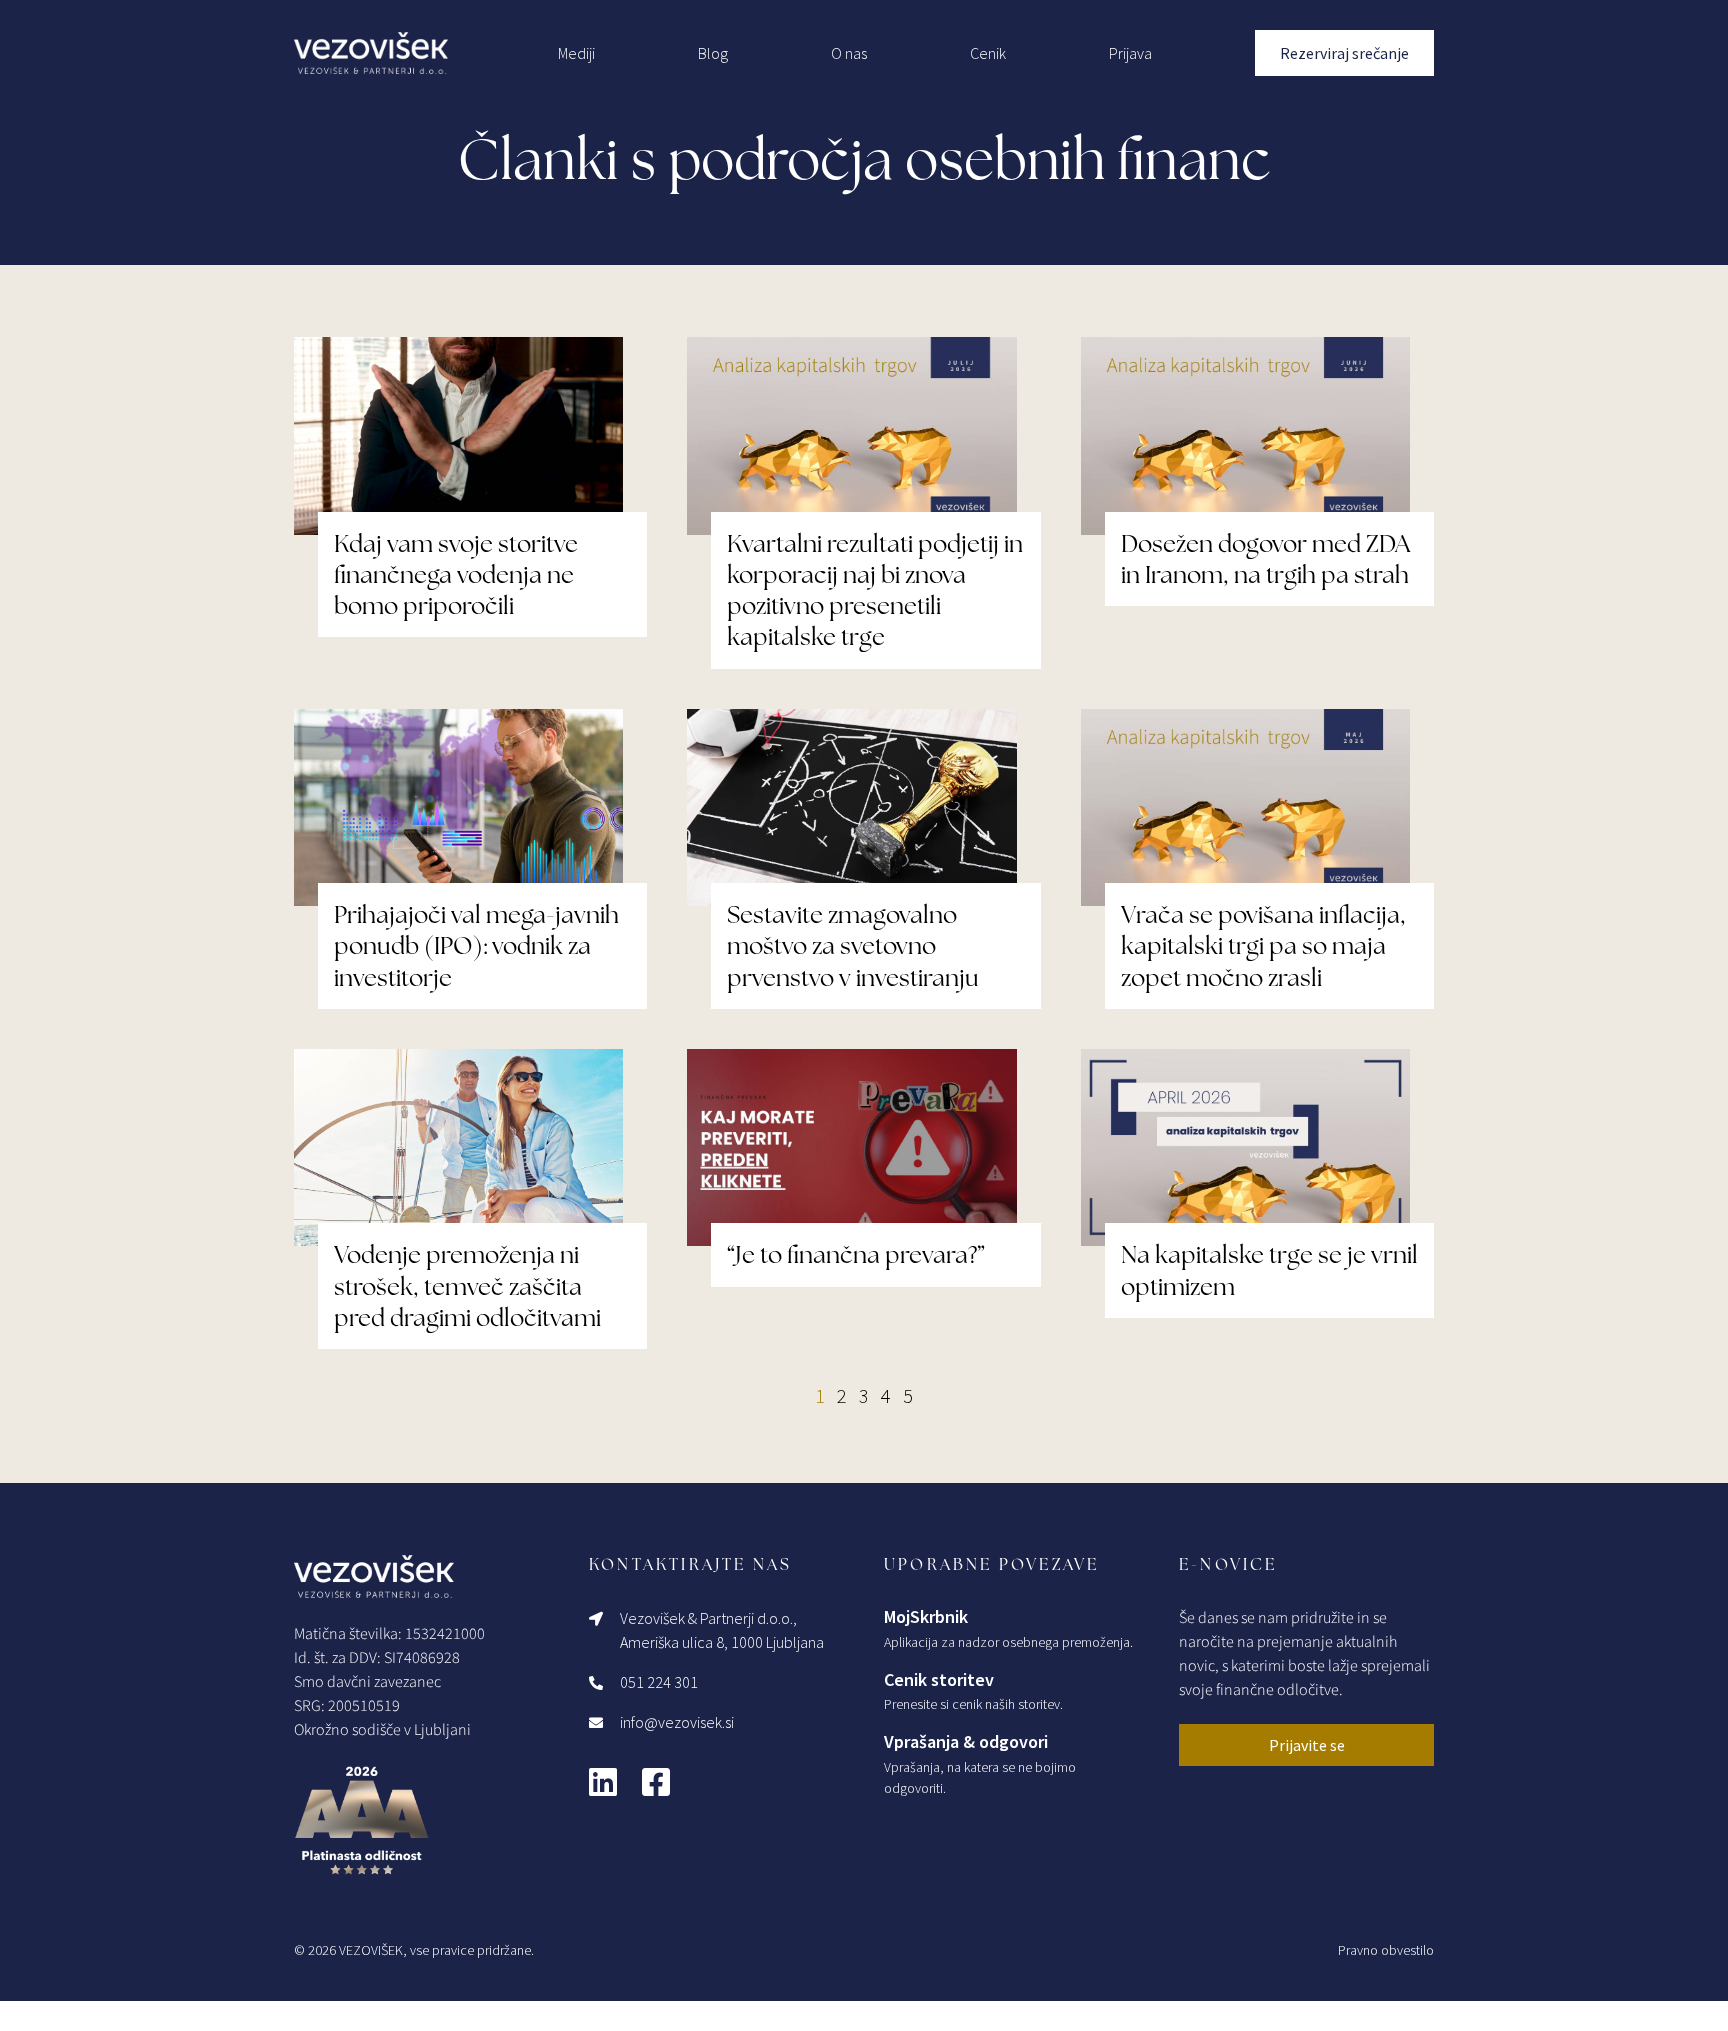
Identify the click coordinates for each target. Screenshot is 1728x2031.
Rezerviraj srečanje (1344, 53)
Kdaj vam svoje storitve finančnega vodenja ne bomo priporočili (456, 574)
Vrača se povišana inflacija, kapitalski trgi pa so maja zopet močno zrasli (1263, 945)
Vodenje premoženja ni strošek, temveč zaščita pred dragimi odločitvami (467, 1285)
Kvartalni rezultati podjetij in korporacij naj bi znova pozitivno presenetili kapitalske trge (875, 590)
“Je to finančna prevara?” (856, 1254)
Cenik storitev (939, 1679)
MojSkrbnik (926, 1616)
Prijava (1130, 53)
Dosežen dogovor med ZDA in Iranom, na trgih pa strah (1265, 559)
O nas (849, 53)
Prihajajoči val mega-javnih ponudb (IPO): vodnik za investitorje (476, 945)
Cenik (988, 53)
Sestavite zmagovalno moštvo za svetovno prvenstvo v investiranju (853, 945)
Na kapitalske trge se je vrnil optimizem (1269, 1270)
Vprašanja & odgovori (966, 1741)
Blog (713, 53)
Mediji (576, 53)
